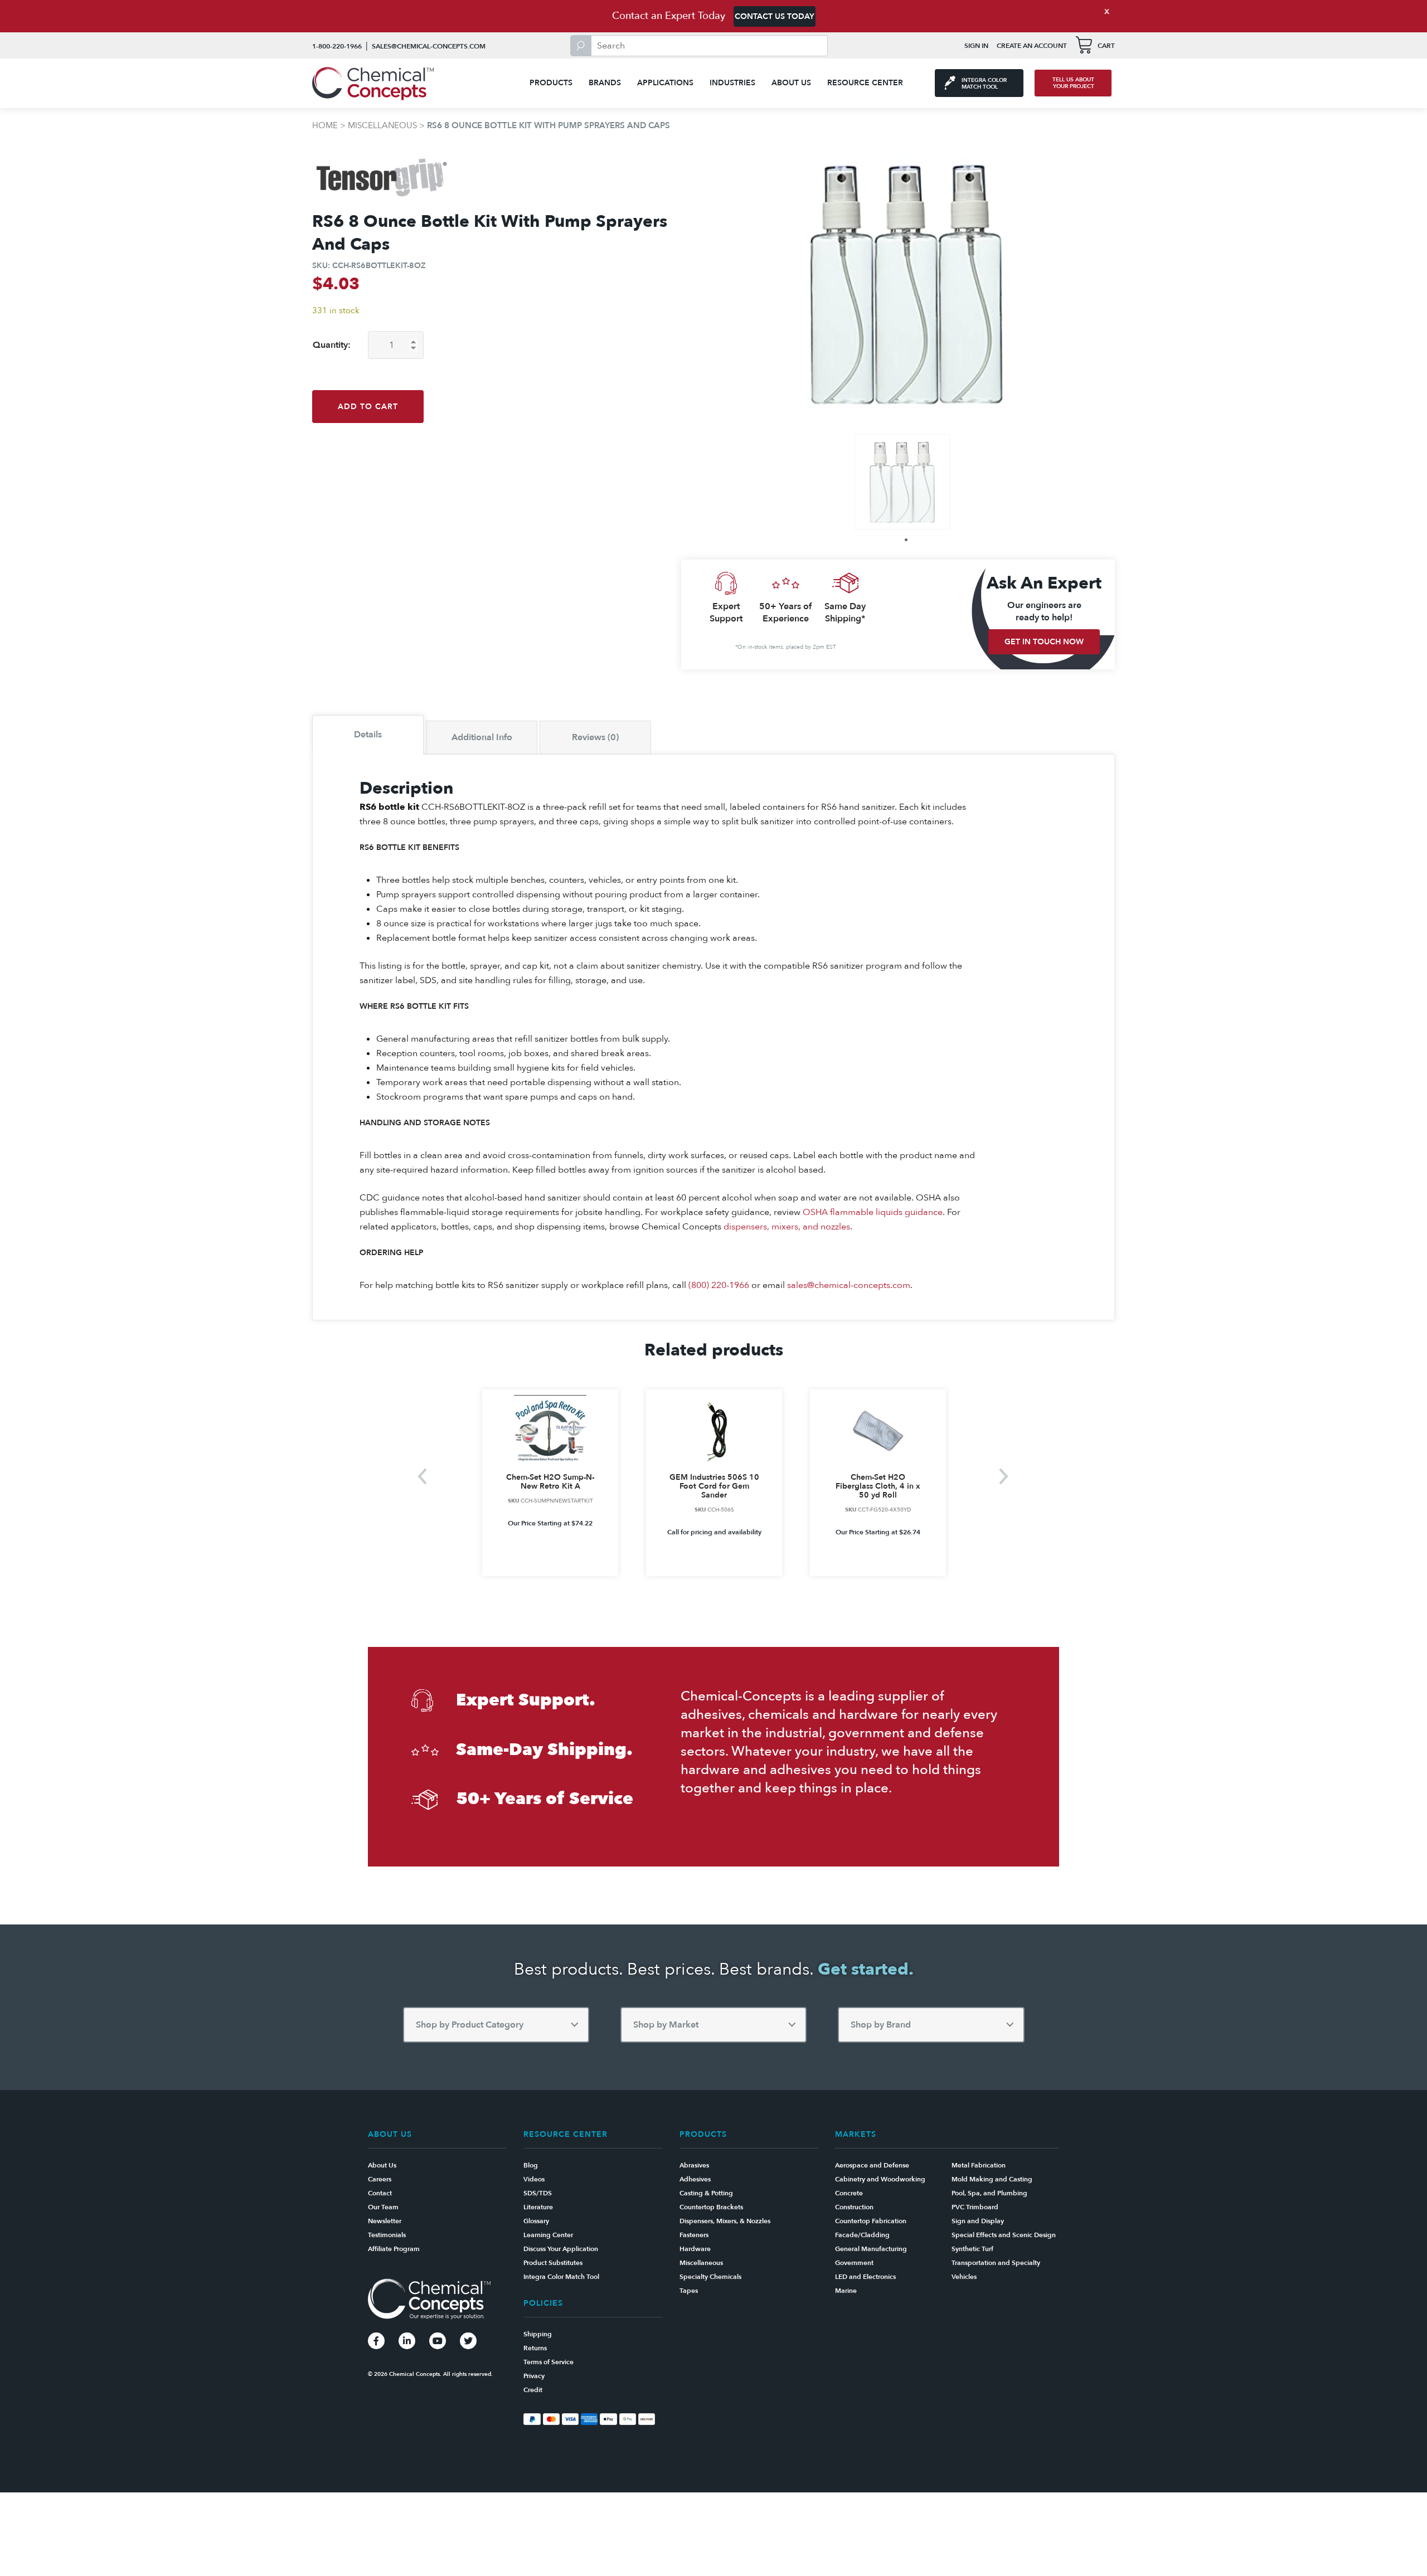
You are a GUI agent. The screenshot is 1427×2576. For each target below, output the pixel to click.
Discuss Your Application (561, 2249)
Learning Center (548, 2235)
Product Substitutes (553, 2263)
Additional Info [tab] (482, 737)
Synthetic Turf (972, 2249)
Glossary (536, 2221)
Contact (380, 2193)
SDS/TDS (538, 2193)
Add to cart (368, 407)
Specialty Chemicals (710, 2277)
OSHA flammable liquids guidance (873, 1212)
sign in (976, 46)
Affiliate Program (394, 2249)
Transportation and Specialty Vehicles (996, 2270)
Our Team (383, 2207)
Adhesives (695, 2179)
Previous (423, 1476)
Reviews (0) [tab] (595, 737)
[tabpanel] (902, 482)
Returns (535, 2348)
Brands (605, 83)
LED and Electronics (865, 2277)
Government (854, 2263)
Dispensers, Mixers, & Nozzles (725, 2221)
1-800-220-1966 (337, 46)
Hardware (695, 2249)
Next (1004, 1476)
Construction (854, 2207)
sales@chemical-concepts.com (849, 1285)
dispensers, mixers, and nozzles (787, 1227)
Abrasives (694, 2165)
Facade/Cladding (862, 2235)
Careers (380, 2179)
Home (325, 125)
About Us (791, 83)
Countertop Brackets (711, 2207)
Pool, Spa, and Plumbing (989, 2193)
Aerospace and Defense (872, 2165)
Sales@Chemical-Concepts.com (429, 46)
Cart (1106, 46)
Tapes (689, 2291)
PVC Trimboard (975, 2207)
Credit (533, 2390)
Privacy (534, 2376)
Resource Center (865, 83)
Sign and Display (978, 2221)
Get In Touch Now (1044, 642)
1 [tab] (906, 540)
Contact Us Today (775, 16)
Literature (538, 2207)
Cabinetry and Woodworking (880, 2179)
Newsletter (385, 2221)
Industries (732, 83)
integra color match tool (984, 84)
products (551, 83)
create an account (1032, 46)
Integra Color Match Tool (561, 2277)
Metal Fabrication (979, 2165)
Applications (665, 83)
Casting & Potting (706, 2193)
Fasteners (694, 2235)
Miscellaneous (382, 125)
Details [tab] (368, 735)
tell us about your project (1073, 83)
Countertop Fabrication (871, 2221)
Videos (534, 2179)
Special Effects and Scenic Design (1004, 2235)
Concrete (849, 2193)
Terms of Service (549, 2362)
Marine (846, 2291)
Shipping (538, 2334)
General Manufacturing (871, 2249)
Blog (531, 2165)
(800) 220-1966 (719, 1285)
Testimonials (387, 2235)
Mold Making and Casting (992, 2179)
